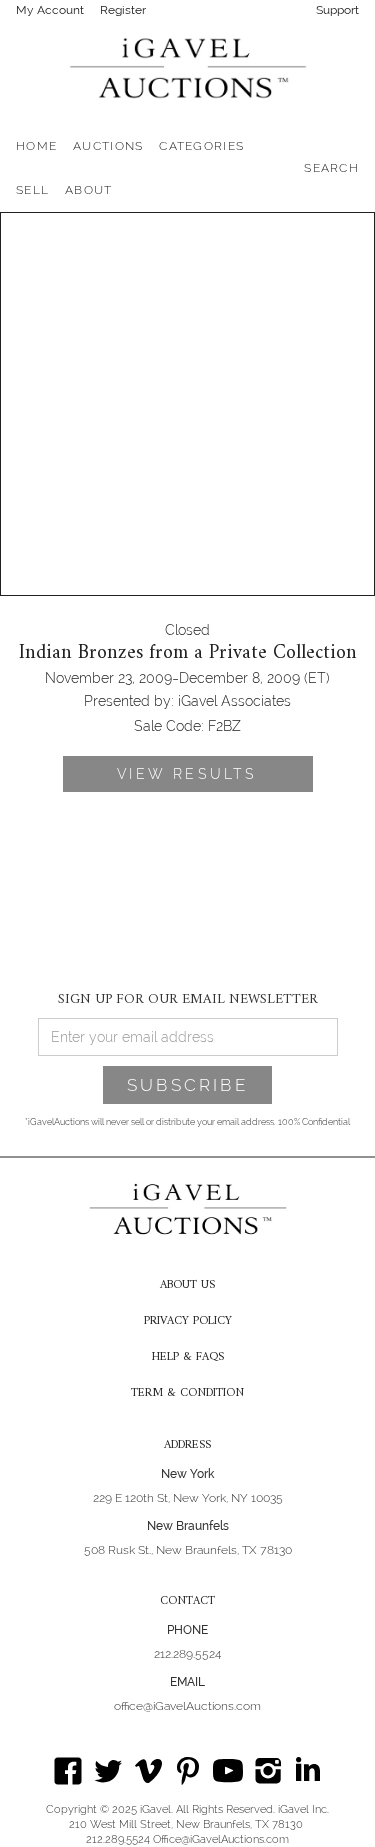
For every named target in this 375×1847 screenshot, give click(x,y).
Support (337, 10)
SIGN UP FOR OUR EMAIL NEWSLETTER (188, 998)
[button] (108, 146)
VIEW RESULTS (187, 774)
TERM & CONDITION (187, 1394)
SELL (32, 190)
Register (123, 10)
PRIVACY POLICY (188, 1322)
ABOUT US (187, 1286)
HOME (36, 146)
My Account (50, 10)
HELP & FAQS (188, 1358)
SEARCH (331, 168)
